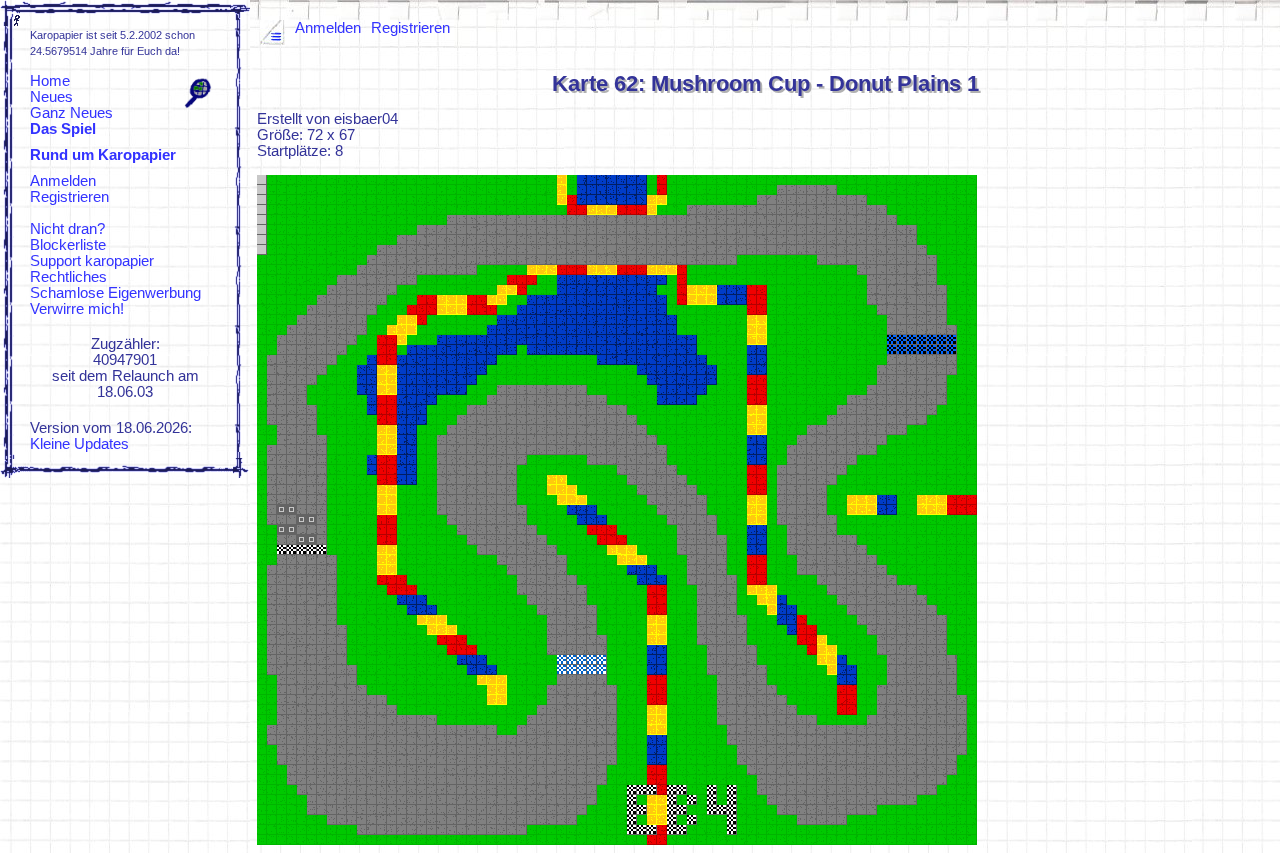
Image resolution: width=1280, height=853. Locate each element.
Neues (51, 97)
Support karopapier (92, 261)
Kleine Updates (79, 444)
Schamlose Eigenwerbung (115, 293)
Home (50, 81)
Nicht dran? (67, 229)
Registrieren (69, 197)
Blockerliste (68, 245)
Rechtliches (68, 277)
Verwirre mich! (77, 309)
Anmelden (63, 181)
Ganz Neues (71, 113)
